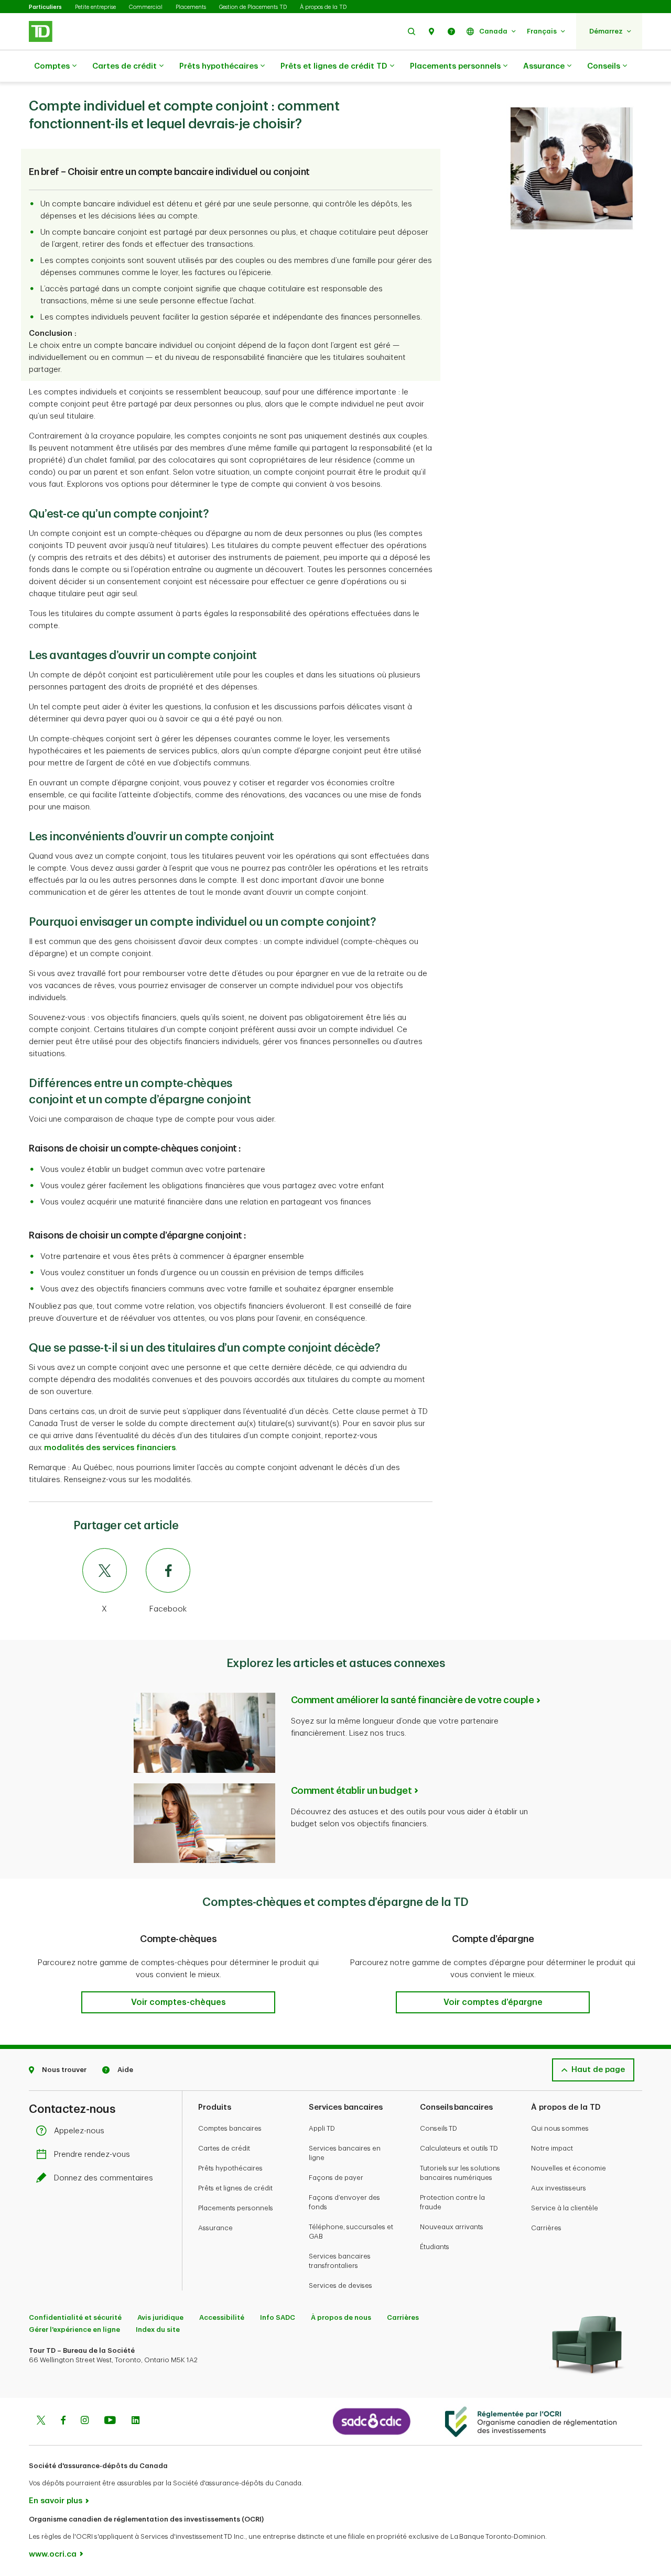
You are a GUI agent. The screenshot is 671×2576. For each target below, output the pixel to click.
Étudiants (435, 2247)
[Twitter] (41, 2421)
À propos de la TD (323, 7)
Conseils (604, 66)
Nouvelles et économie (569, 2168)
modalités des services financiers (110, 1448)
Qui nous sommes (560, 2128)
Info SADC (278, 2317)
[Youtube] (110, 2421)
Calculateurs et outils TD (459, 2148)
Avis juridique (160, 2317)
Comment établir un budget (351, 1791)
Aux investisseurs (559, 2188)
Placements (191, 7)
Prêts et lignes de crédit (235, 2188)
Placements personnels (455, 66)
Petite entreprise (95, 7)
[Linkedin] (136, 2421)
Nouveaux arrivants (452, 2227)
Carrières (546, 2228)
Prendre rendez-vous (92, 2155)
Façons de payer (336, 2178)
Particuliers (45, 7)
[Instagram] (85, 2421)
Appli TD (322, 2128)
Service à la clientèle (565, 2208)
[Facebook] (63, 2421)
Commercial (146, 7)
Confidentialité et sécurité (75, 2317)
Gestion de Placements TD (253, 7)
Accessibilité (222, 2317)
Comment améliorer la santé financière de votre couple (413, 1700)
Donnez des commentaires (104, 2178)
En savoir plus (56, 2501)
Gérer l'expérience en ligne (74, 2330)
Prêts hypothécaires (219, 66)
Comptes (52, 66)
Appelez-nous (79, 2131)
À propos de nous (341, 2317)
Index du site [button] (158, 2330)
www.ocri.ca (53, 2554)
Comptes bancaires (230, 2128)
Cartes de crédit (125, 66)
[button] (412, 31)
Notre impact (552, 2148)
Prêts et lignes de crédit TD (334, 66)
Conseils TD (439, 2128)
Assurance (544, 66)
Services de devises (340, 2285)
